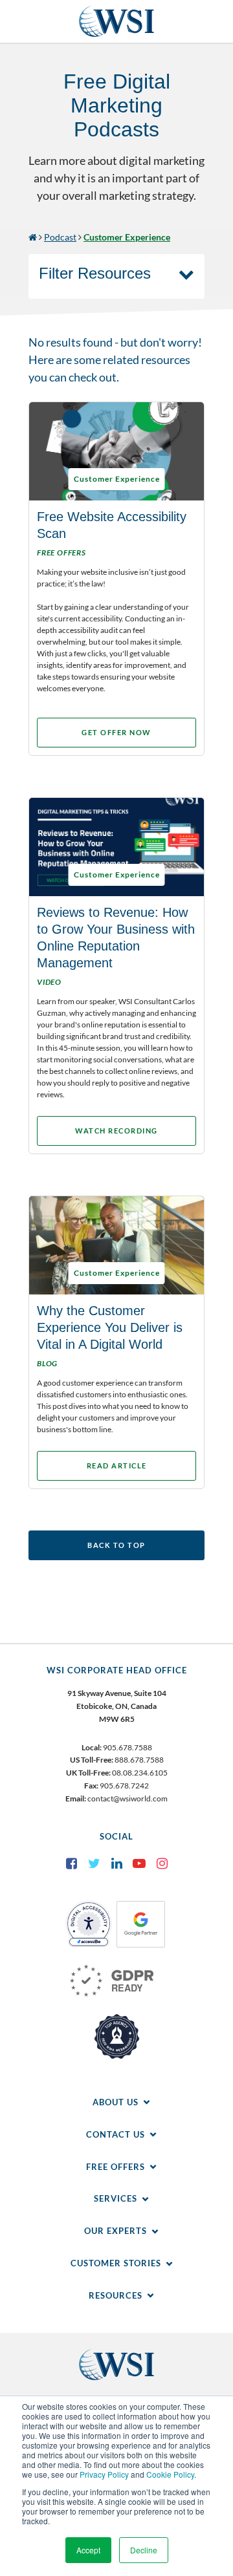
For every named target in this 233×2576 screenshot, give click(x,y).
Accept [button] (88, 2550)
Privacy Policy (104, 2474)
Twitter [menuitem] (94, 1863)
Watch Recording (116, 1131)
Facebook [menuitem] (71, 1863)
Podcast (60, 237)
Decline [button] (144, 2550)
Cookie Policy (170, 2474)
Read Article (117, 1465)
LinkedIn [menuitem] (116, 1863)
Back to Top (116, 1545)
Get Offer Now (116, 732)
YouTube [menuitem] (139, 1863)
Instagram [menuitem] (162, 1863)
